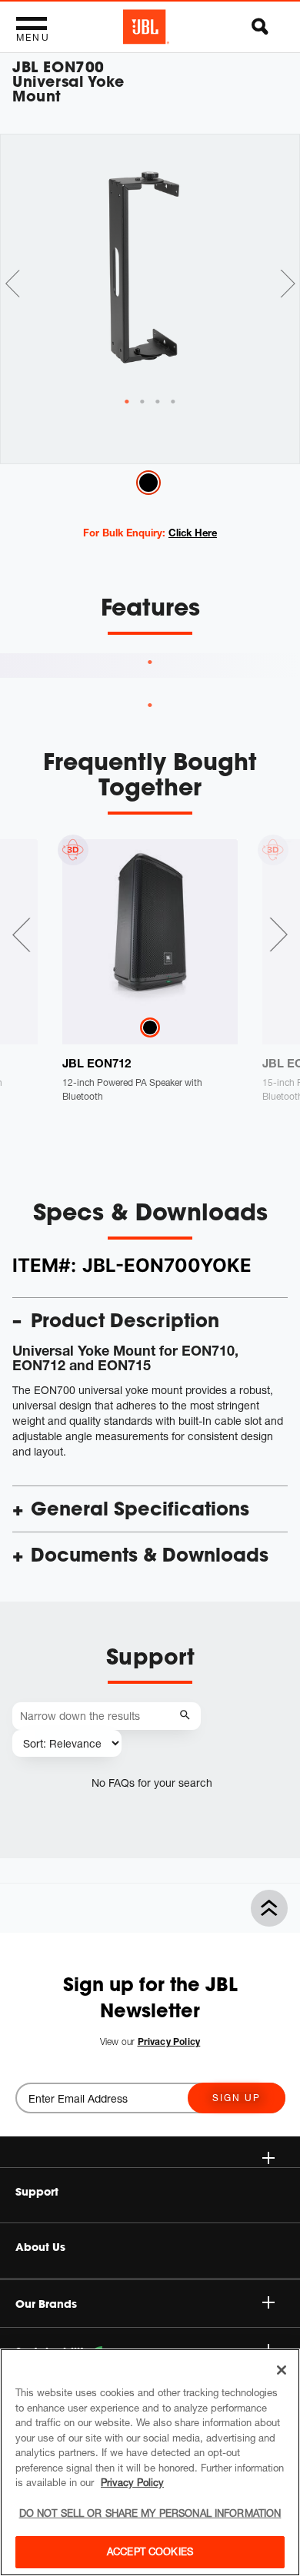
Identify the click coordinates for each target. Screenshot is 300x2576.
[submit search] (187, 1716)
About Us (40, 2247)
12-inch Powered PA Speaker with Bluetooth (132, 1089)
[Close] (282, 2370)
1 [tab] (150, 662)
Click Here (193, 533)
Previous (12, 284)
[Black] (150, 1028)
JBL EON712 (97, 1063)
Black (148, 483)
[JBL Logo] (146, 27)
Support (37, 2192)
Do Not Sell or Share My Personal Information (150, 2513)
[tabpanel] (150, 265)
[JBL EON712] (150, 927)
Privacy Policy (132, 2482)
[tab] (127, 402)
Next (288, 284)
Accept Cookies (150, 2551)
